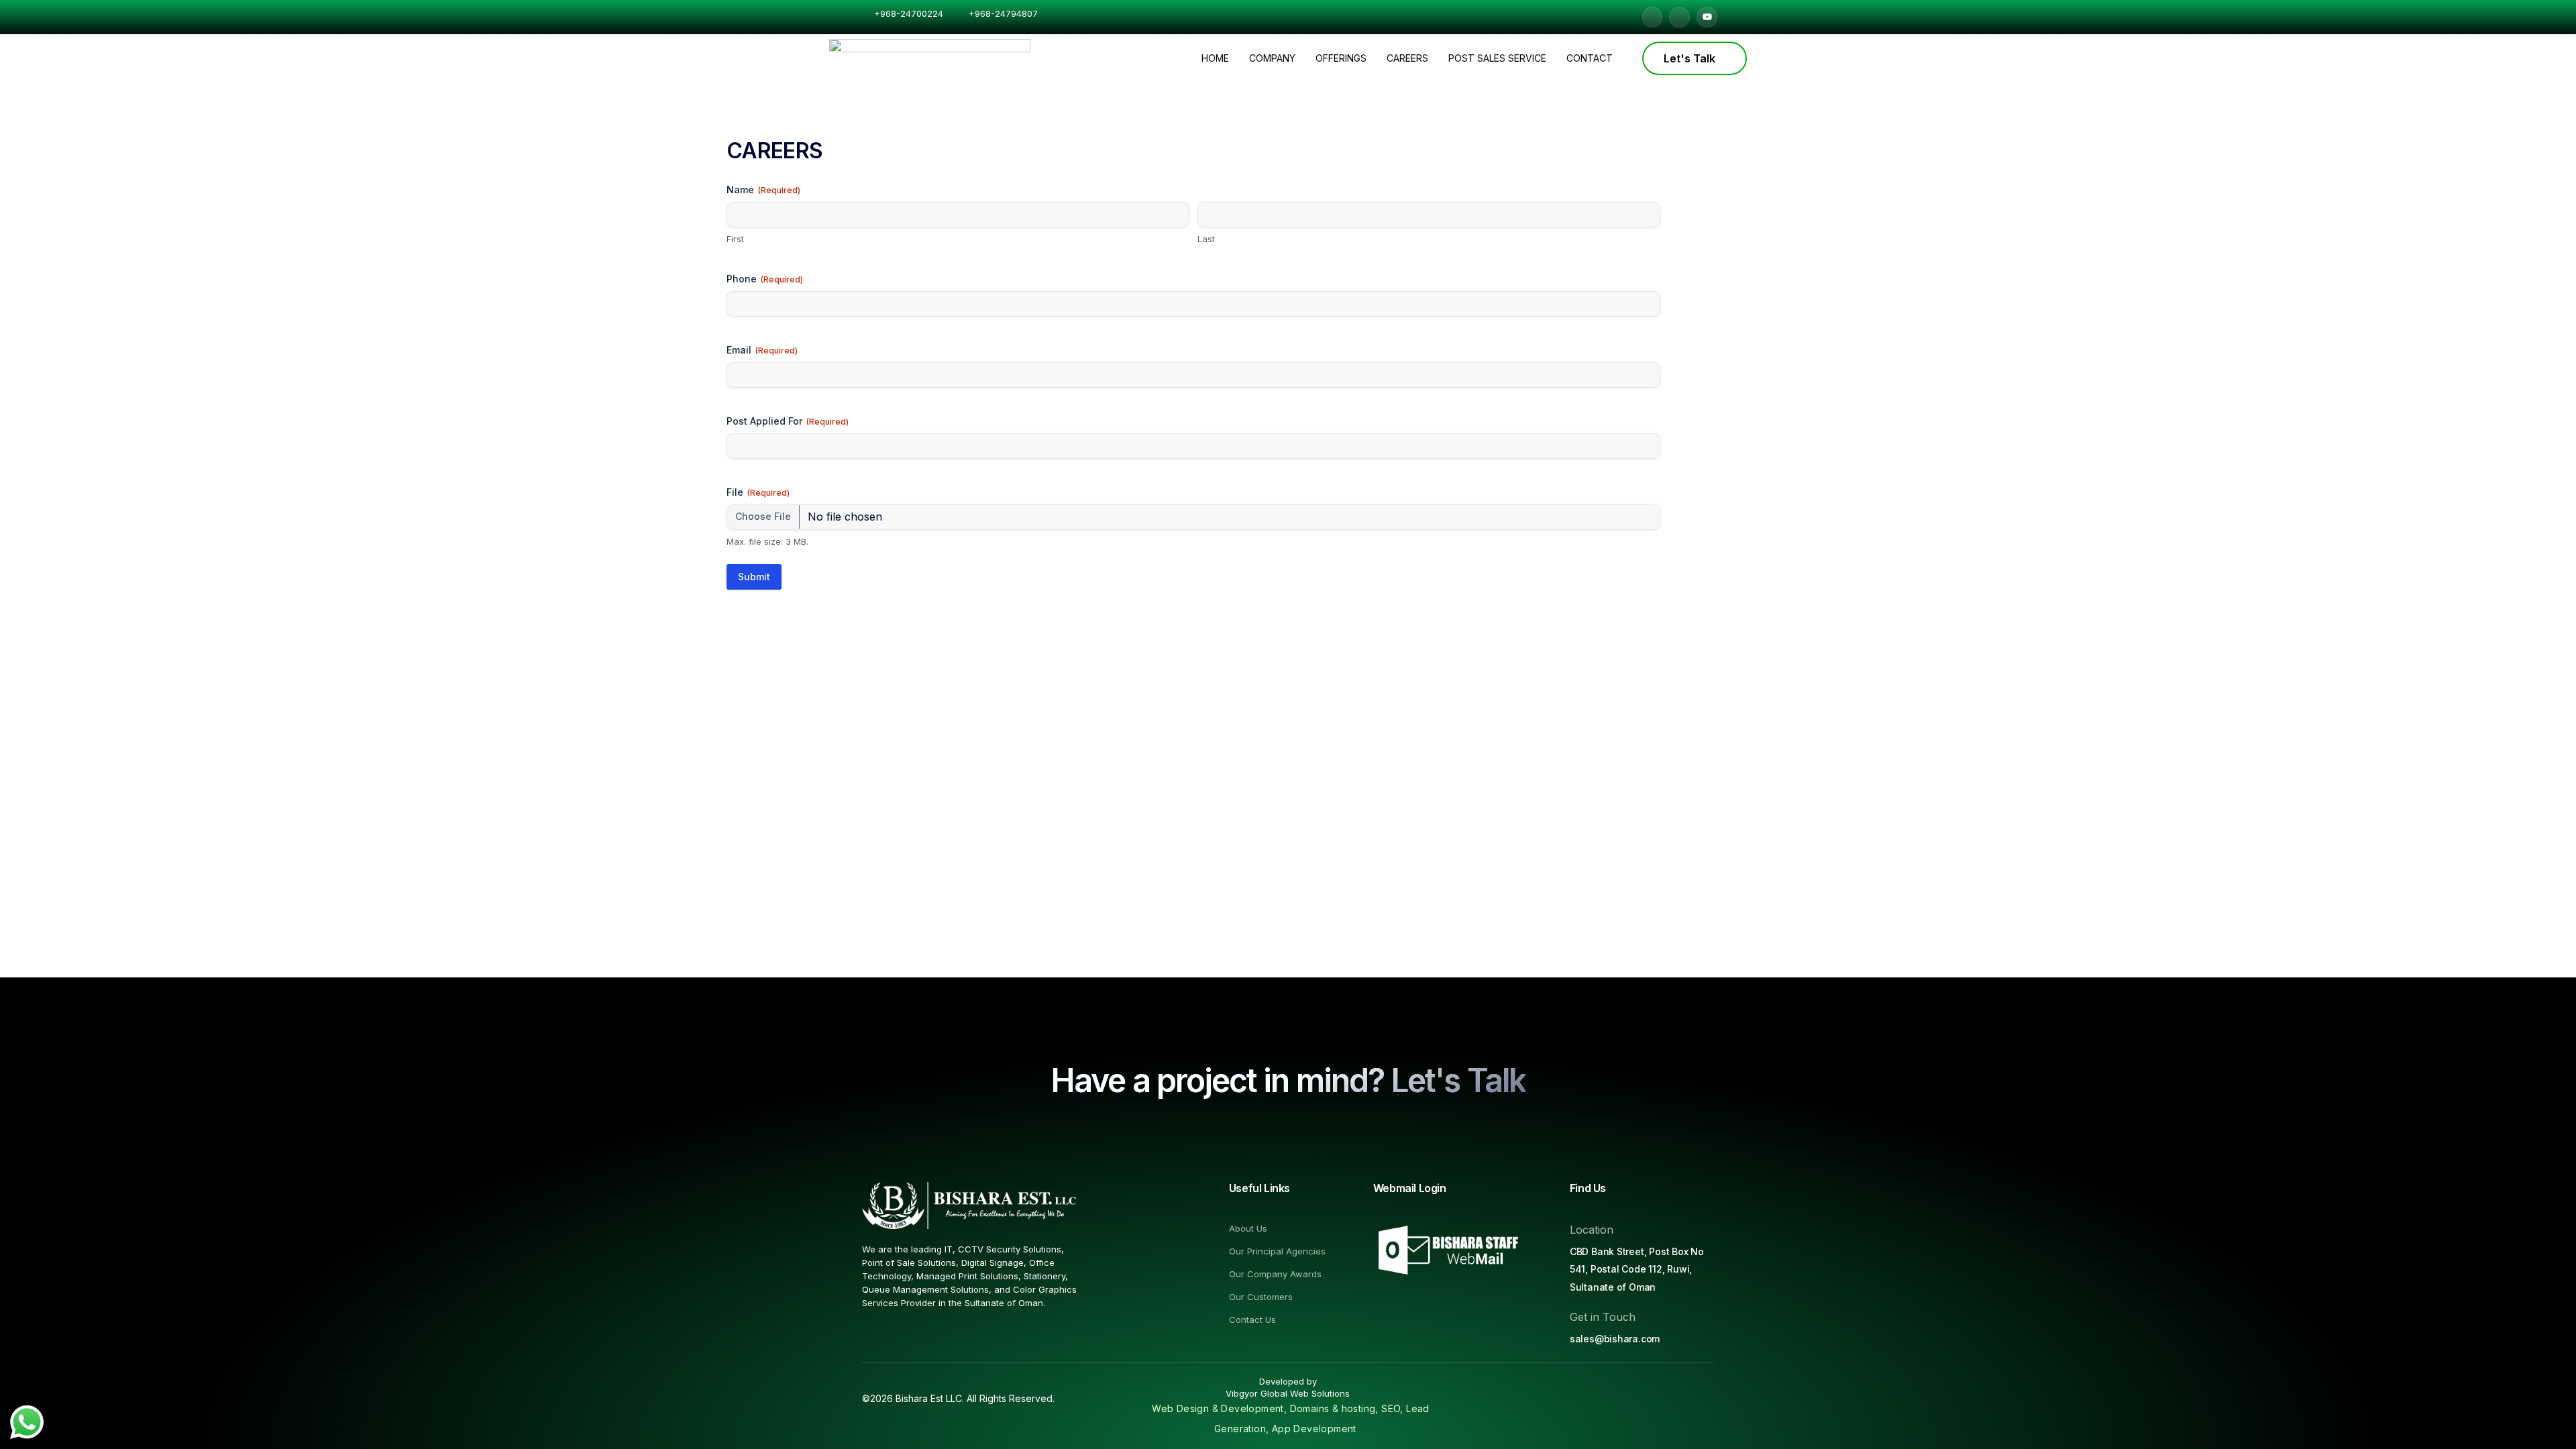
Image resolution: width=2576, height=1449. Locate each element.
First (735, 239)
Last (1206, 239)
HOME (1215, 58)
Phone (765, 279)
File (758, 492)
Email (762, 350)
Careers (1407, 58)
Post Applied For (788, 421)
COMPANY (1272, 58)
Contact (1590, 58)
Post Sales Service (1497, 58)
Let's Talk (1689, 58)
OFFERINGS (1341, 58)
